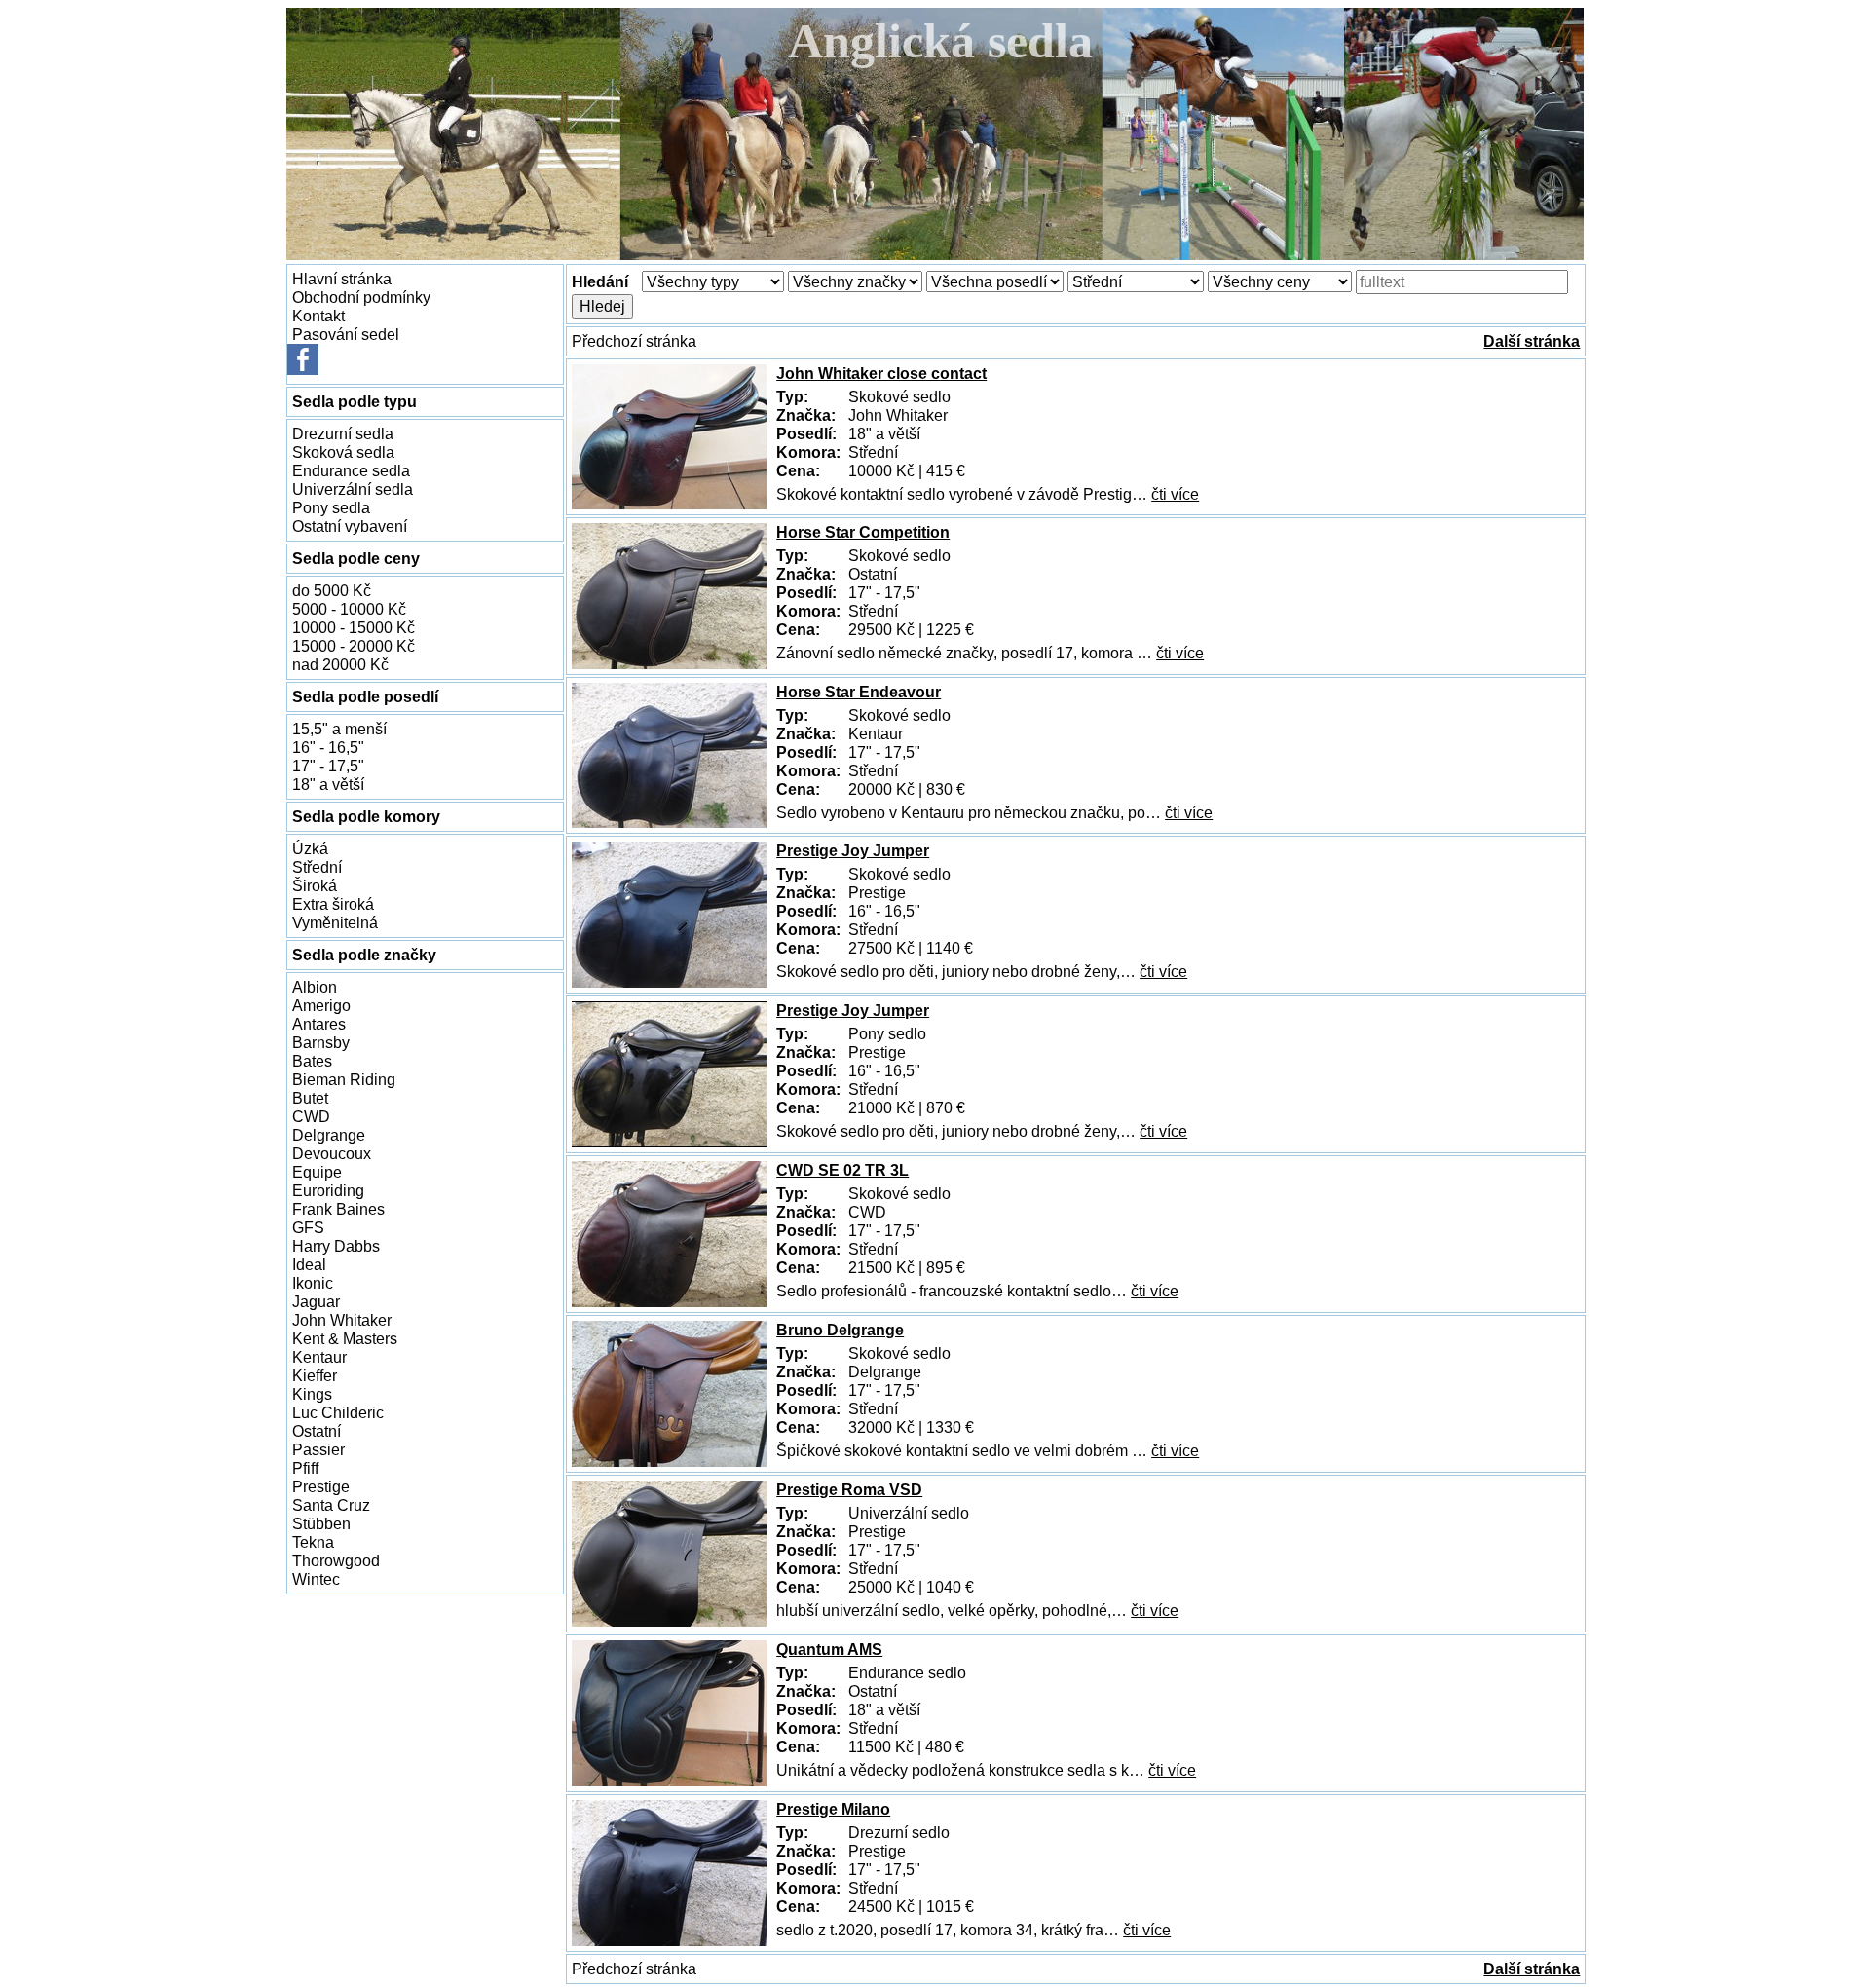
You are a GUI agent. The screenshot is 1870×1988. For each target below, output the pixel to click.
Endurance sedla (351, 470)
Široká (315, 885)
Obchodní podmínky (361, 297)
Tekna (313, 1542)
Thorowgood (336, 1560)
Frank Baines (338, 1209)
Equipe (317, 1172)
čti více (1175, 494)
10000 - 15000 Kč (354, 627)
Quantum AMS (829, 1649)
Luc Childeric (338, 1412)
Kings (312, 1394)
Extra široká (333, 904)
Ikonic (313, 1283)
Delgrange (329, 1135)
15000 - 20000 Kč (354, 646)
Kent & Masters (345, 1338)
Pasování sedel (346, 334)
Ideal (309, 1264)
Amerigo (321, 1005)
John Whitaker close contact (881, 373)
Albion (315, 987)
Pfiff (305, 1468)
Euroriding (328, 1190)
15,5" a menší (339, 729)
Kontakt (318, 316)
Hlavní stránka (342, 279)
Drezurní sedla (343, 433)
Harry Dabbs (336, 1246)
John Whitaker (342, 1320)
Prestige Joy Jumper (853, 850)
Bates (312, 1061)
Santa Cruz (331, 1505)
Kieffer (315, 1375)
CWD (311, 1116)
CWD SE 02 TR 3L (842, 1170)
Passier (318, 1449)
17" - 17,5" (328, 766)
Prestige (321, 1486)
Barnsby (321, 1042)
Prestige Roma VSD (849, 1489)
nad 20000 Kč (340, 664)
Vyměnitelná (335, 922)
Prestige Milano (833, 1809)
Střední (317, 867)
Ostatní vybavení (350, 526)
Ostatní (317, 1431)
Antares (319, 1024)
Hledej (602, 306)
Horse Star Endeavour (859, 692)
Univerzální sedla (353, 489)
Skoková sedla (343, 452)
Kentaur (319, 1357)
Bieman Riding (344, 1079)
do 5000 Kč (332, 590)
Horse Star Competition (863, 532)
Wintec (316, 1579)
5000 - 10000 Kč (349, 609)
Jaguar (316, 1301)
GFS (308, 1227)
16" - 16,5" (328, 747)
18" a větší (328, 784)
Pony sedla (331, 507)
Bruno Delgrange (840, 1330)
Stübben (321, 1523)
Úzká (310, 848)
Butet (310, 1098)
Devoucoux (332, 1153)
